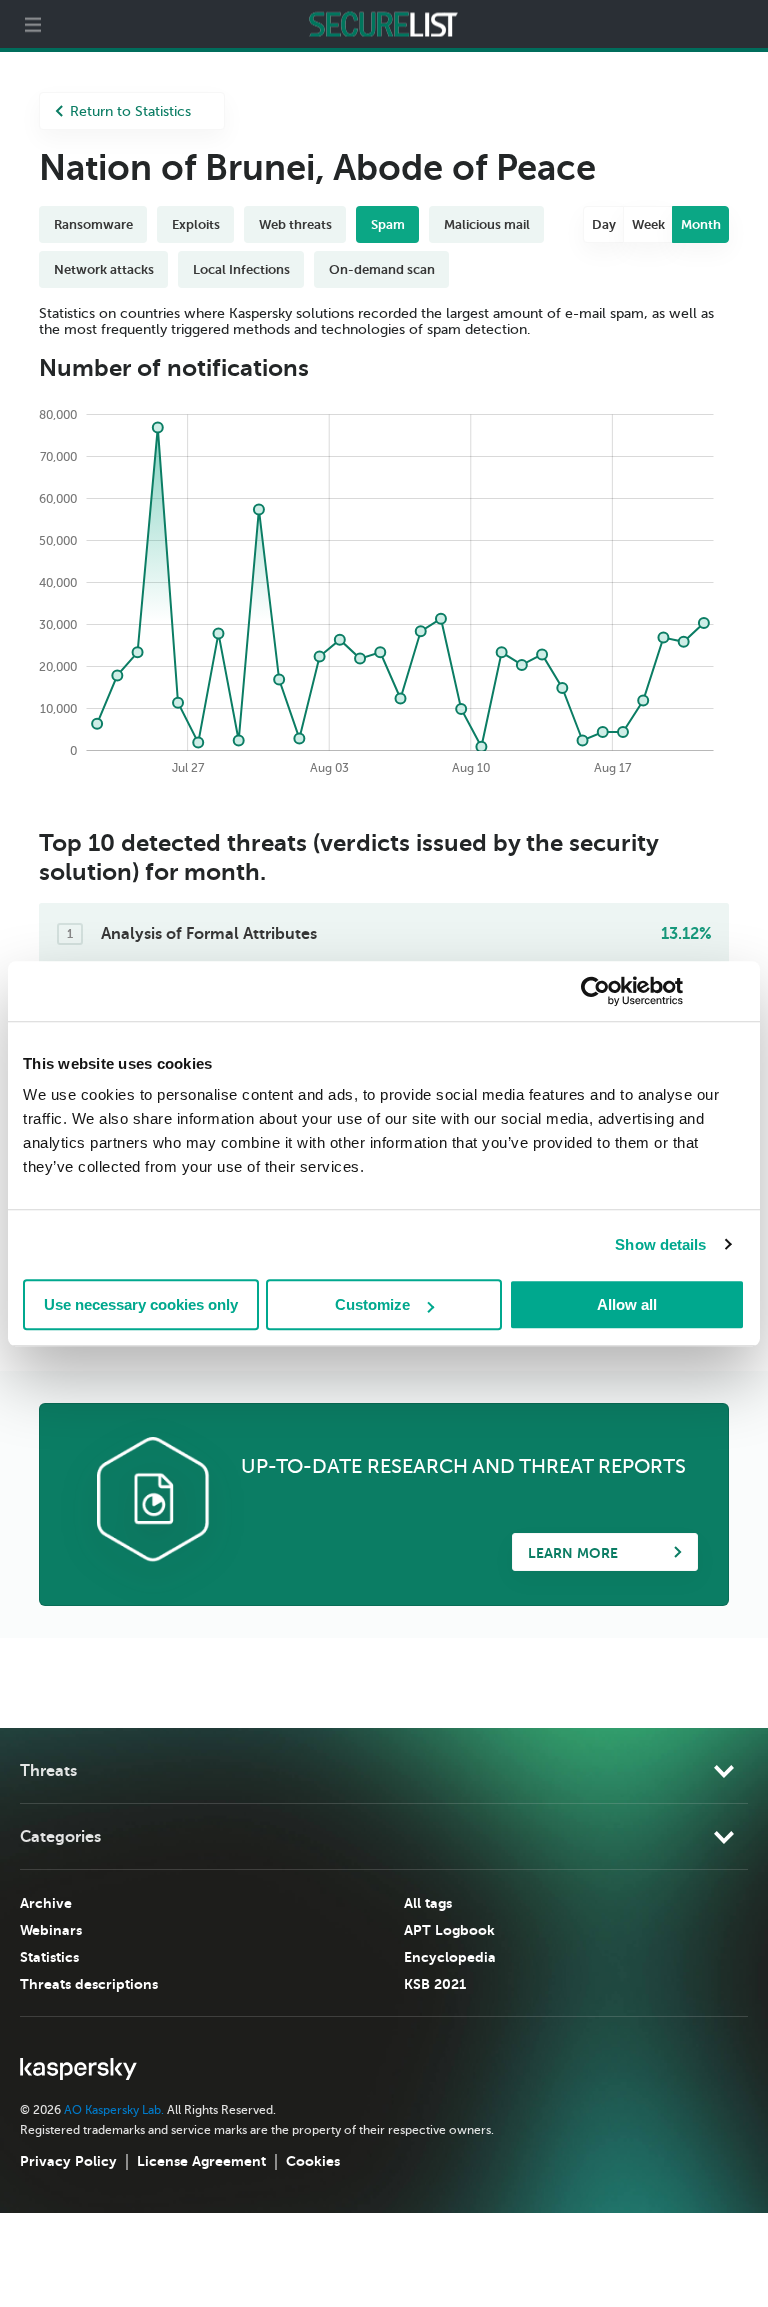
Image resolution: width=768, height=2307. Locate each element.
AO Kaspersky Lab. (114, 2110)
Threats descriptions (89, 1984)
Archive (46, 1903)
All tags (428, 1903)
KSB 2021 (435, 1984)
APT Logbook (449, 1930)
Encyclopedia (450, 1957)
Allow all (627, 1304)
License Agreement (201, 2161)
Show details (660, 1244)
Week (648, 224)
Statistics (49, 1957)
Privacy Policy (68, 2161)
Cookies (313, 2161)
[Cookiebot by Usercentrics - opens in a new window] (595, 991)
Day (604, 224)
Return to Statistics (130, 111)
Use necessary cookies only (141, 1304)
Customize (372, 1304)
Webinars (51, 1930)
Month (701, 224)
